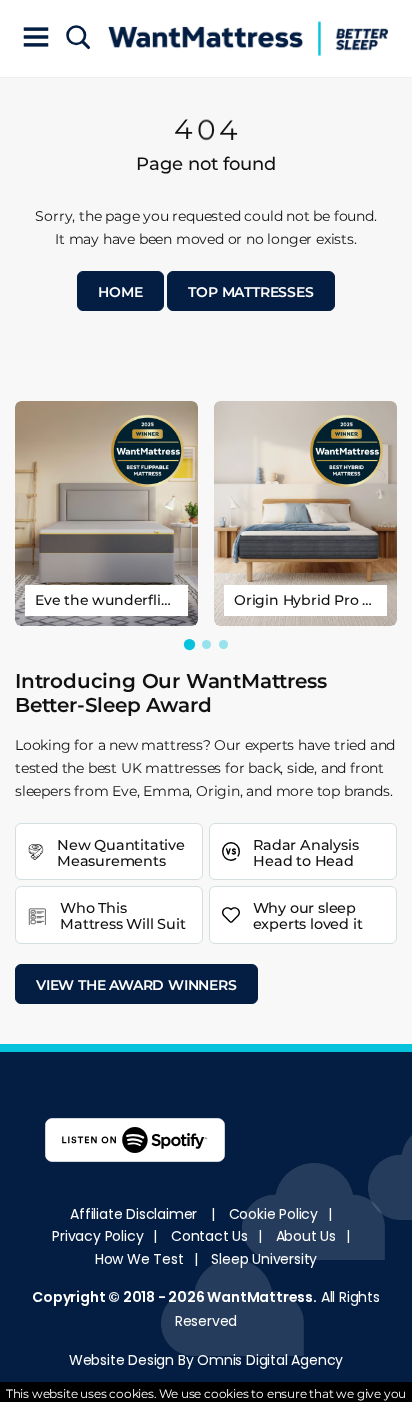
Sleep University (264, 1259)
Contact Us (209, 1236)
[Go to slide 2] (206, 644)
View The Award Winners (136, 985)
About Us (306, 1236)
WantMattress (260, 1297)
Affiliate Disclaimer (133, 1214)
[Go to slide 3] (223, 644)
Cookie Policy (273, 1214)
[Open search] (78, 39)
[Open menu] (36, 39)
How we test (139, 1259)
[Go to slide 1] (188, 644)
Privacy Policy (97, 1236)
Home (120, 292)
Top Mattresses (250, 292)
